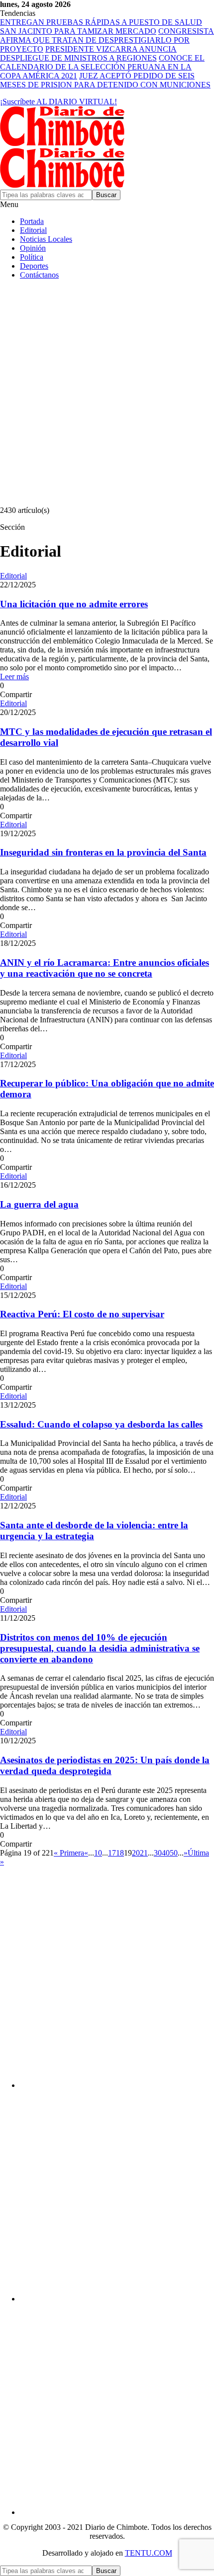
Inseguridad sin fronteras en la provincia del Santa (103, 852)
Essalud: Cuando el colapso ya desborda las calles (101, 1424)
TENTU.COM (149, 2553)
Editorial (33, 230)
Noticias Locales (46, 239)
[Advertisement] (107, 394)
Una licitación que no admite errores (74, 604)
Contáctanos (39, 275)
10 (98, 1853)
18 (120, 1853)
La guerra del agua (39, 1204)
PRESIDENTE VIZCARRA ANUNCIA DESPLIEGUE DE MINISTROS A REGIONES (88, 53)
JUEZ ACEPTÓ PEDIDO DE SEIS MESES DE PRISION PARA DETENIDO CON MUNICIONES (105, 80)
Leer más (14, 677)
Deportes (34, 266)
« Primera (69, 1853)
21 (144, 1853)
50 (174, 1853)
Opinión (33, 248)
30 (158, 1853)
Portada (32, 221)
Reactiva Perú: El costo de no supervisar (82, 1314)
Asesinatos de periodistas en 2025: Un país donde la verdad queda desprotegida (105, 1765)
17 (112, 1853)
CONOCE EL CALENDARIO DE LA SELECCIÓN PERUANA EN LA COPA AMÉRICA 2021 (102, 67)
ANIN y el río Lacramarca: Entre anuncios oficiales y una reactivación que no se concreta (105, 968)
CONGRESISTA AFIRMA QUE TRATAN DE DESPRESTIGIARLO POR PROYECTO (107, 40)
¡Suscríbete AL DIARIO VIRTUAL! (58, 102)
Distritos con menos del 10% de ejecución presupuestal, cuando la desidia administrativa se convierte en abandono (100, 1648)
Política (32, 257)
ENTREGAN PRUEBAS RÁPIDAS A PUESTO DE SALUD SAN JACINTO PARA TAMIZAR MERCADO (101, 27)
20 (136, 1853)
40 (166, 1853)
